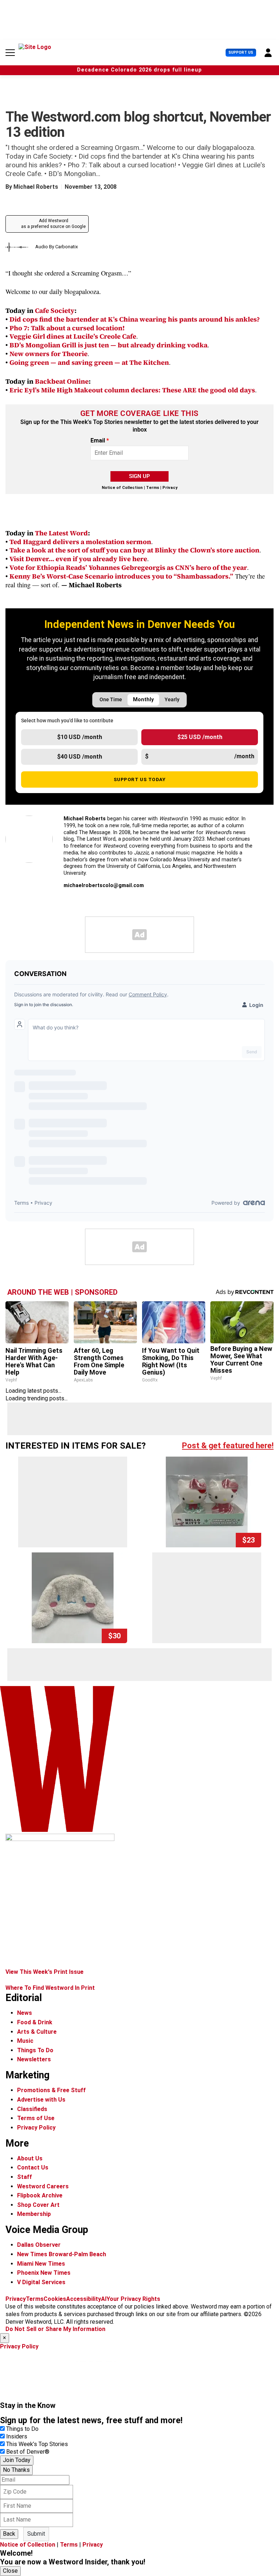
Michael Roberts (36, 187)
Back (9, 2534)
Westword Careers (43, 2186)
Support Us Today (140, 779)
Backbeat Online (62, 381)
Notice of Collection (122, 488)
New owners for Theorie (48, 354)
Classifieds (32, 2109)
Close (10, 2571)
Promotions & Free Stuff (51, 2090)
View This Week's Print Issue (45, 1972)
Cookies (55, 2299)
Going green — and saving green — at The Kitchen (89, 362)
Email (100, 441)
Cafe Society (55, 311)
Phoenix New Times (44, 2273)
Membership (34, 2214)
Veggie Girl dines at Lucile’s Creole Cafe (73, 336)
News (25, 2013)
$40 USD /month (80, 757)
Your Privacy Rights (133, 2299)
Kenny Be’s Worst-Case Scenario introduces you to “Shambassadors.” (121, 576)
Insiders (17, 2436)
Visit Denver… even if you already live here (78, 559)
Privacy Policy (36, 2128)
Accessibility (84, 2299)
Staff (25, 2177)
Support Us (241, 52)
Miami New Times (41, 2264)
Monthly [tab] (143, 700)
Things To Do (35, 2050)
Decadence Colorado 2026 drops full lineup (139, 70)
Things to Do (22, 2429)
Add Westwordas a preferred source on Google (53, 224)
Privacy (170, 488)
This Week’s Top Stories (37, 2444)
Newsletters (34, 2059)
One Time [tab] (111, 700)
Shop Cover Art (38, 2205)
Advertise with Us (41, 2100)
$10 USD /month (80, 737)
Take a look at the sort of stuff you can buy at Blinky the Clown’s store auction (134, 550)
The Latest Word (61, 533)
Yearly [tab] (172, 700)
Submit (36, 2534)
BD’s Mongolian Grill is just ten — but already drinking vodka (108, 345)
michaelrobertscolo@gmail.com (104, 885)
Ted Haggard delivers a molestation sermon (80, 542)
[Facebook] (84, 902)
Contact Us (33, 2167)
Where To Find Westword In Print (50, 1988)
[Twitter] (67, 902)
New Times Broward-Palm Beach (62, 2254)
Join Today (17, 2460)
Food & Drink (35, 2022)
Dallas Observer (39, 2245)
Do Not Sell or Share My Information (55, 2329)
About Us (30, 2158)
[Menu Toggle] (10, 53)
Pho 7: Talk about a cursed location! (67, 328)
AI (104, 2299)
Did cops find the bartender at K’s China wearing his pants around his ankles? (135, 319)
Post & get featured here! (228, 1446)
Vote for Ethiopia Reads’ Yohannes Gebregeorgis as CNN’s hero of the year (128, 568)
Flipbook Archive (40, 2195)
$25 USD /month (200, 737)
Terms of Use (36, 2118)
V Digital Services (41, 2282)
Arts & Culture (37, 2032)
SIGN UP (139, 476)
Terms (153, 488)
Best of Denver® (28, 2452)
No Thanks (16, 2470)
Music (25, 2041)
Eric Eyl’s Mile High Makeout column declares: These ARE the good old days (132, 390)
